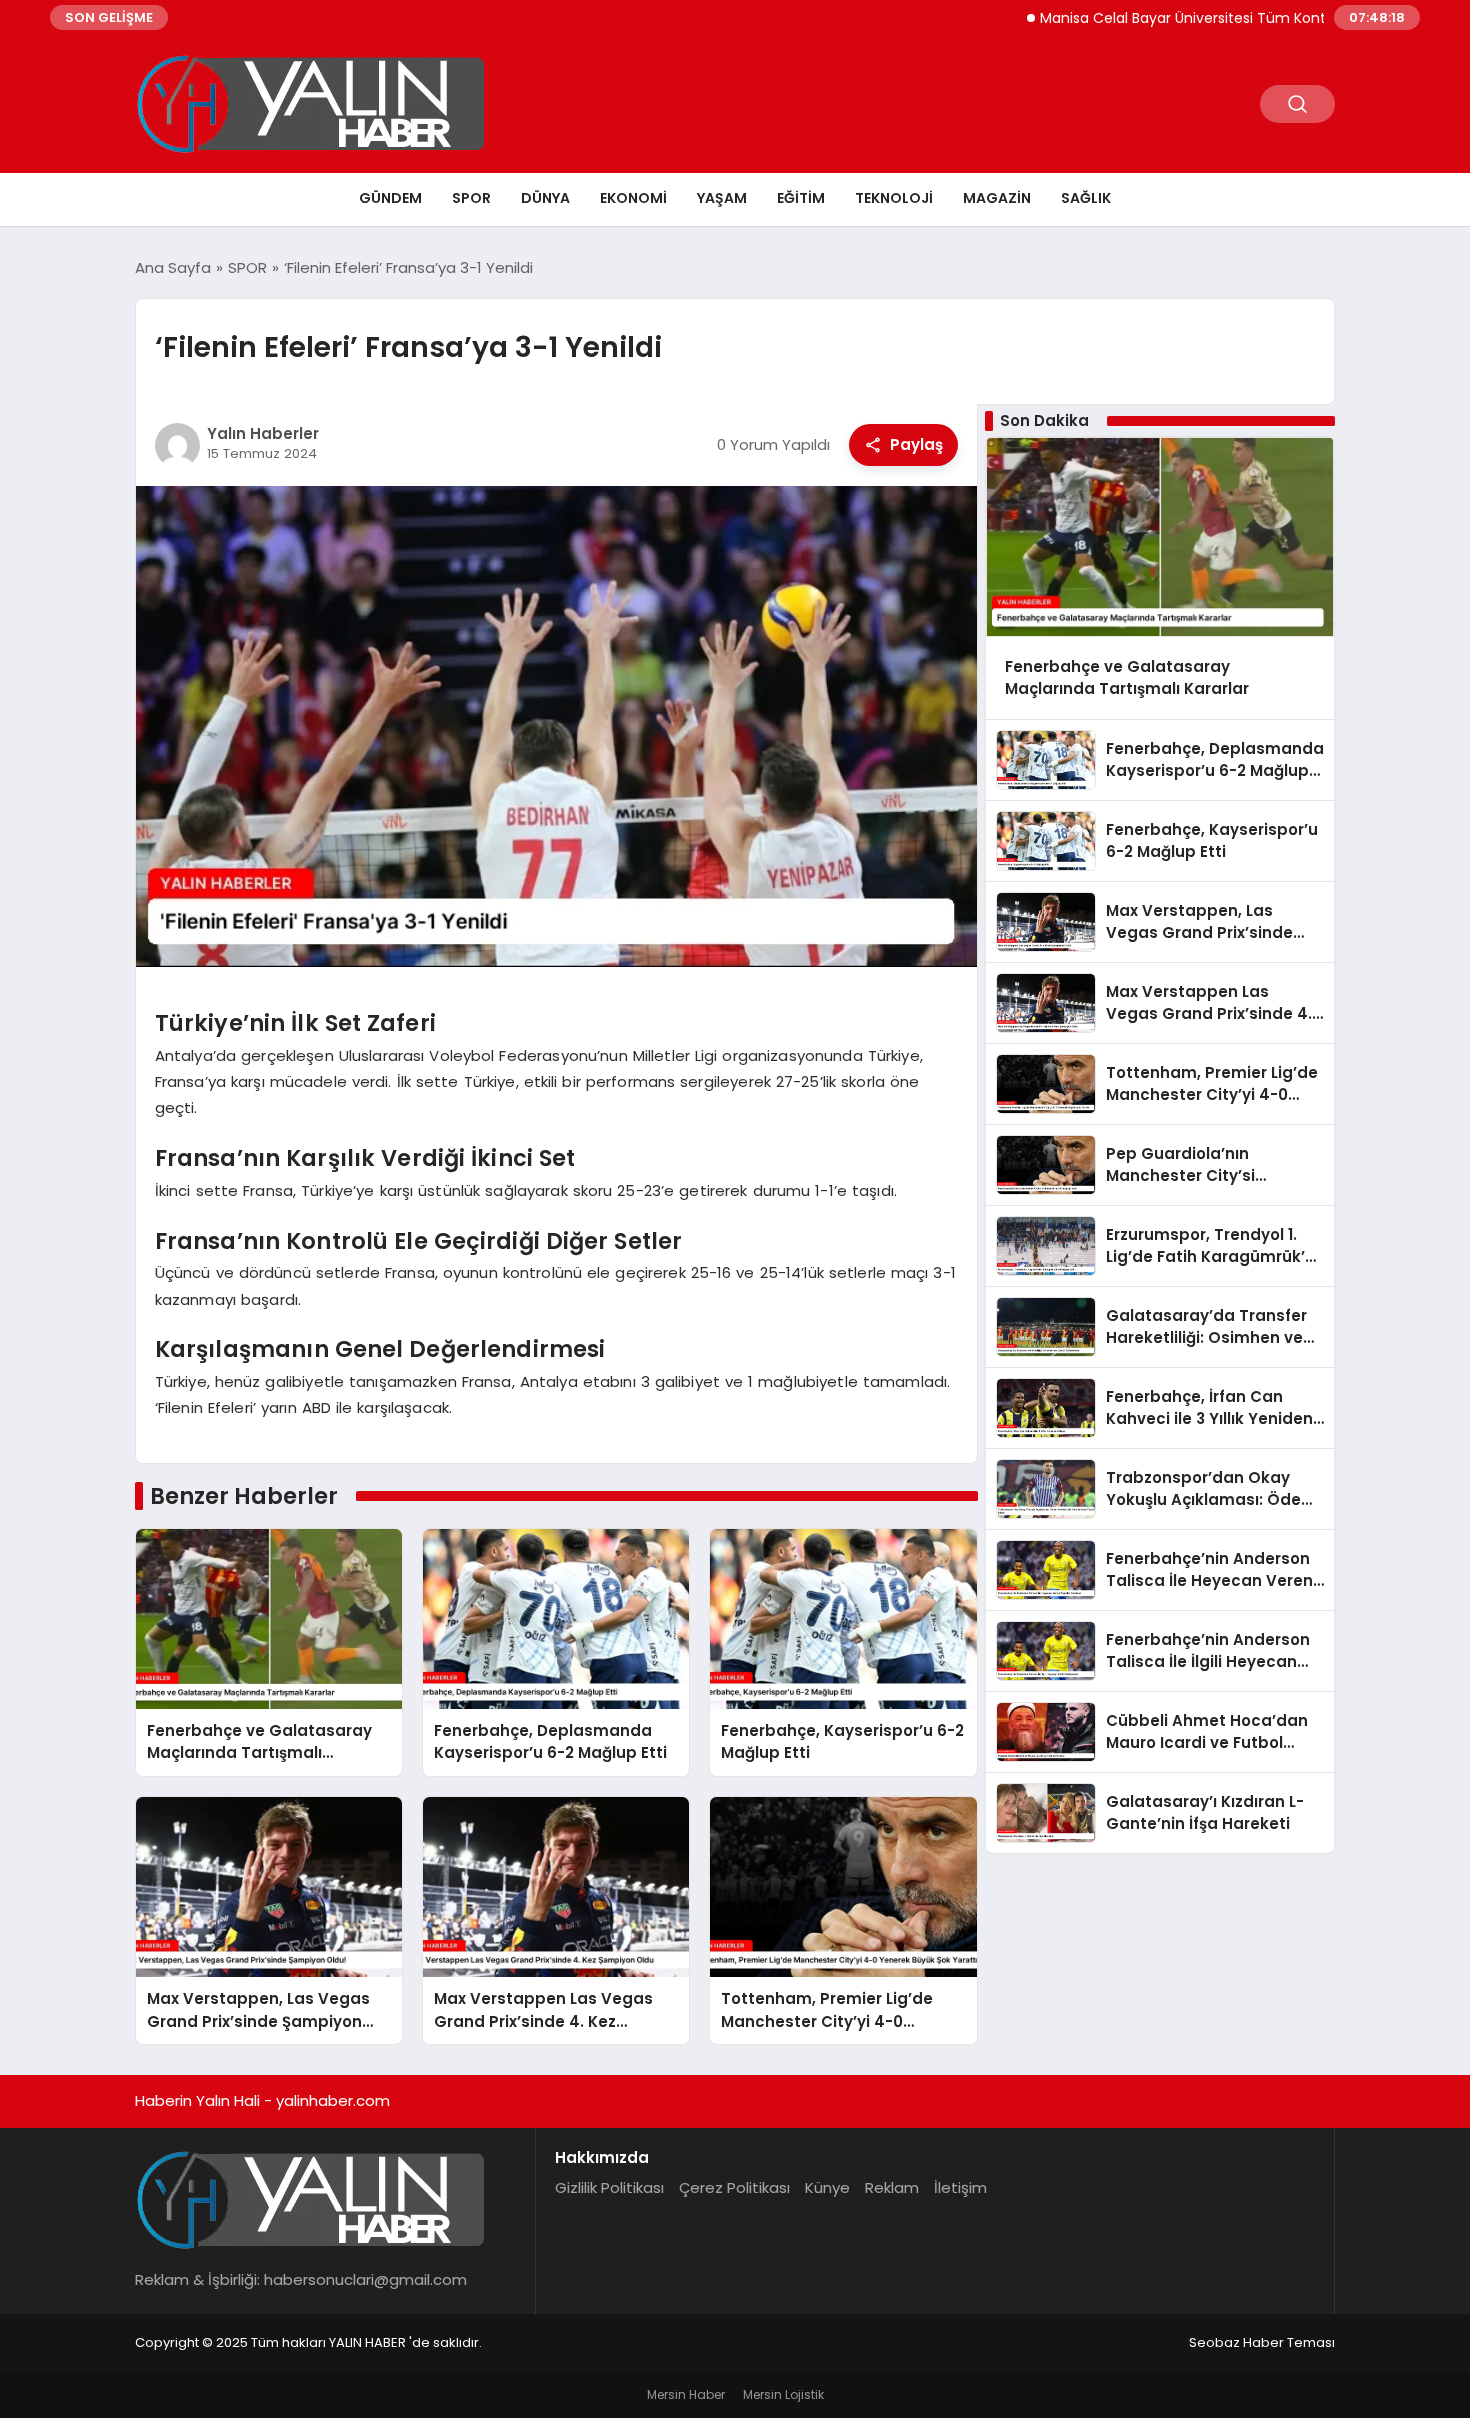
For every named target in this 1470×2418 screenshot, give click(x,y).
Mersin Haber (686, 2394)
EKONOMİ (633, 198)
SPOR (471, 198)
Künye (827, 2187)
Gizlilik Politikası (609, 2187)
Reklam (892, 2187)
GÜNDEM (390, 198)
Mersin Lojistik (783, 2394)
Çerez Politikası (734, 2187)
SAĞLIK (1086, 198)
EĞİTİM (801, 198)
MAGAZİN (997, 198)
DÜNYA (545, 198)
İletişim (960, 2187)
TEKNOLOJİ (894, 198)
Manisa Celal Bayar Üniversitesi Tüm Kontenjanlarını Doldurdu (1181, 18)
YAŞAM (722, 198)
